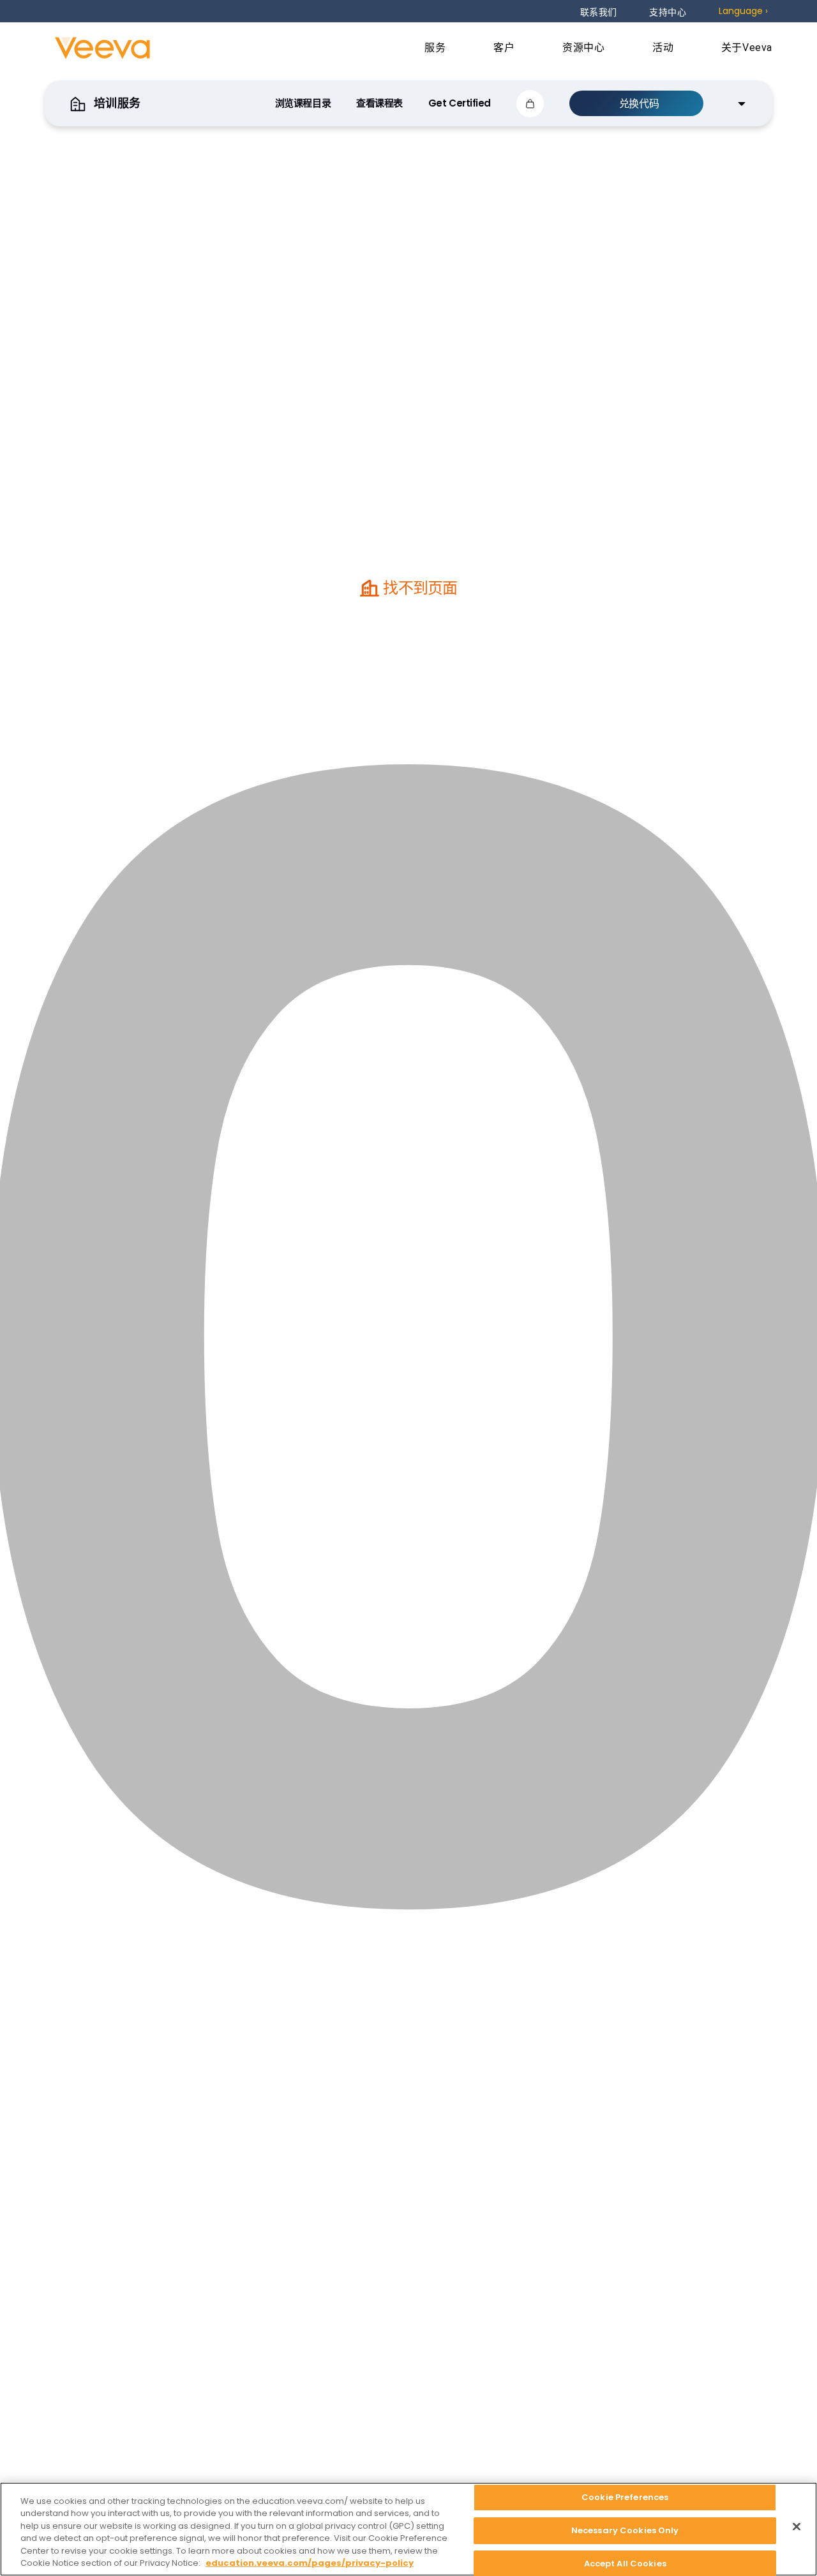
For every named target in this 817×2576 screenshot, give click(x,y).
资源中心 (585, 48)
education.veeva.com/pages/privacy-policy (310, 2563)
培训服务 (116, 103)
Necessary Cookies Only (625, 2530)
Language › (743, 11)
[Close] (797, 2527)
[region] (408, 2529)
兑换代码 (639, 104)
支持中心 (668, 12)
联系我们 (599, 12)
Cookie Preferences (625, 2498)
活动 (664, 48)
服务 (437, 48)
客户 (506, 48)
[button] (530, 104)
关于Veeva (747, 48)
